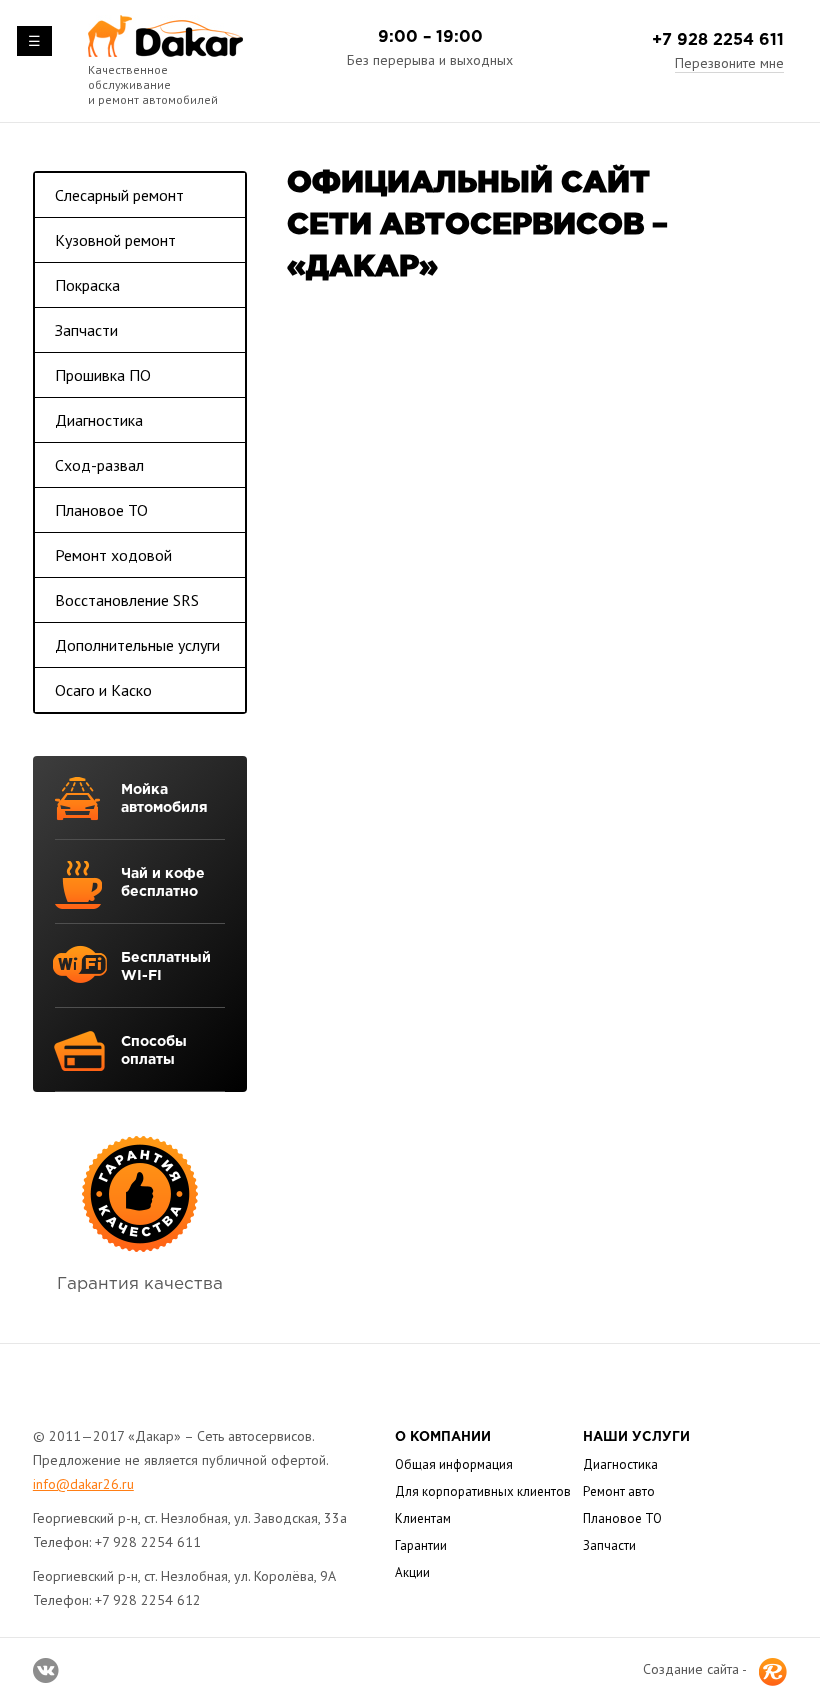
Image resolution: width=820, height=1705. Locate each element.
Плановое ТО (101, 510)
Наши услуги (636, 1437)
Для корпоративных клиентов (483, 1491)
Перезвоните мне (729, 63)
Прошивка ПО (103, 375)
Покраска (87, 285)
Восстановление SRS (127, 600)
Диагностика (99, 420)
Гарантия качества (140, 1284)
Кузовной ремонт (115, 240)
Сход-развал (99, 465)
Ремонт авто (619, 1491)
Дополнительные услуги (137, 645)
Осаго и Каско (103, 690)
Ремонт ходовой (113, 555)
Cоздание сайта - (695, 1669)
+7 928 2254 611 (718, 40)
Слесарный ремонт (119, 195)
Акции (412, 1572)
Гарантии (421, 1545)
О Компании (443, 1437)
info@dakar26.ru (83, 1484)
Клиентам (423, 1518)
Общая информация (454, 1464)
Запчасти (86, 330)
